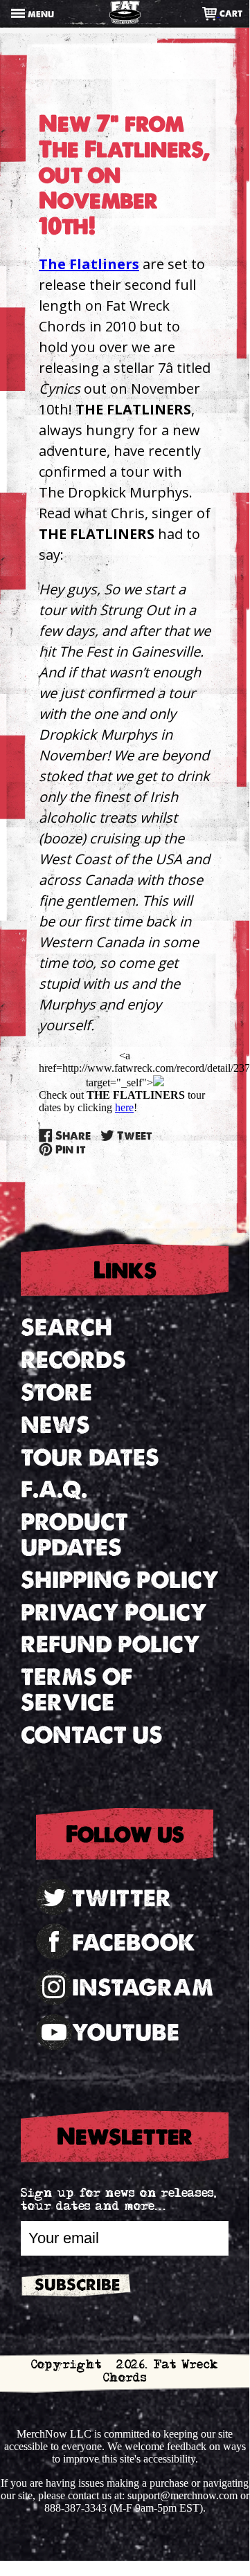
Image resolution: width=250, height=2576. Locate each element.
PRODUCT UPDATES (74, 1535)
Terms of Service (77, 1690)
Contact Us (92, 1735)
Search (66, 1327)
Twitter (122, 1898)
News (55, 1425)
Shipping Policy (120, 1580)
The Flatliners (89, 264)
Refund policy (110, 1644)
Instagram (143, 1988)
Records (73, 1360)
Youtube (126, 2033)
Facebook (134, 1943)
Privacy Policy (114, 1613)
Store (56, 1392)
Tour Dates (90, 1458)
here (124, 1107)
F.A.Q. (54, 1489)
